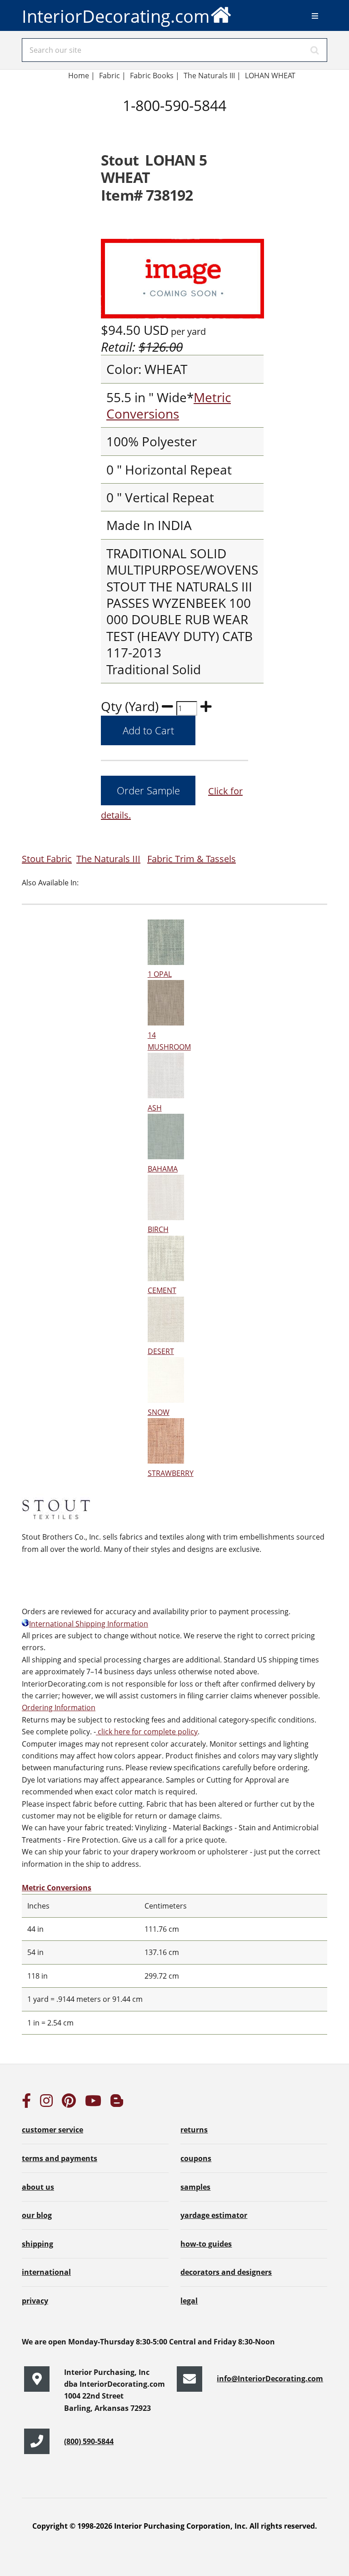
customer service (52, 2130)
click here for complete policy (147, 1732)
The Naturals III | (212, 76)
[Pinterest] (69, 2103)
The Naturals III (108, 859)
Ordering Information (59, 1707)
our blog (37, 2215)
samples (195, 2187)
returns (194, 2130)
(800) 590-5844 (89, 2441)
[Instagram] (46, 2103)
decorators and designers (226, 2272)
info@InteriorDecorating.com (270, 2379)
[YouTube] (93, 2103)
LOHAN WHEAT (270, 76)
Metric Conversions (169, 405)
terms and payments (60, 2158)
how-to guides (206, 2244)
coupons (196, 2158)
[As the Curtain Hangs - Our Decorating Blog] (117, 2103)
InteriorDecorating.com (116, 16)
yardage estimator (214, 2215)
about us (38, 2187)
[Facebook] (26, 2103)
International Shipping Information (89, 1624)
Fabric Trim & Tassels (192, 859)
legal (189, 2301)
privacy (35, 2301)
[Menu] (315, 16)
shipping (37, 2244)
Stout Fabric (47, 859)
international (46, 2272)
